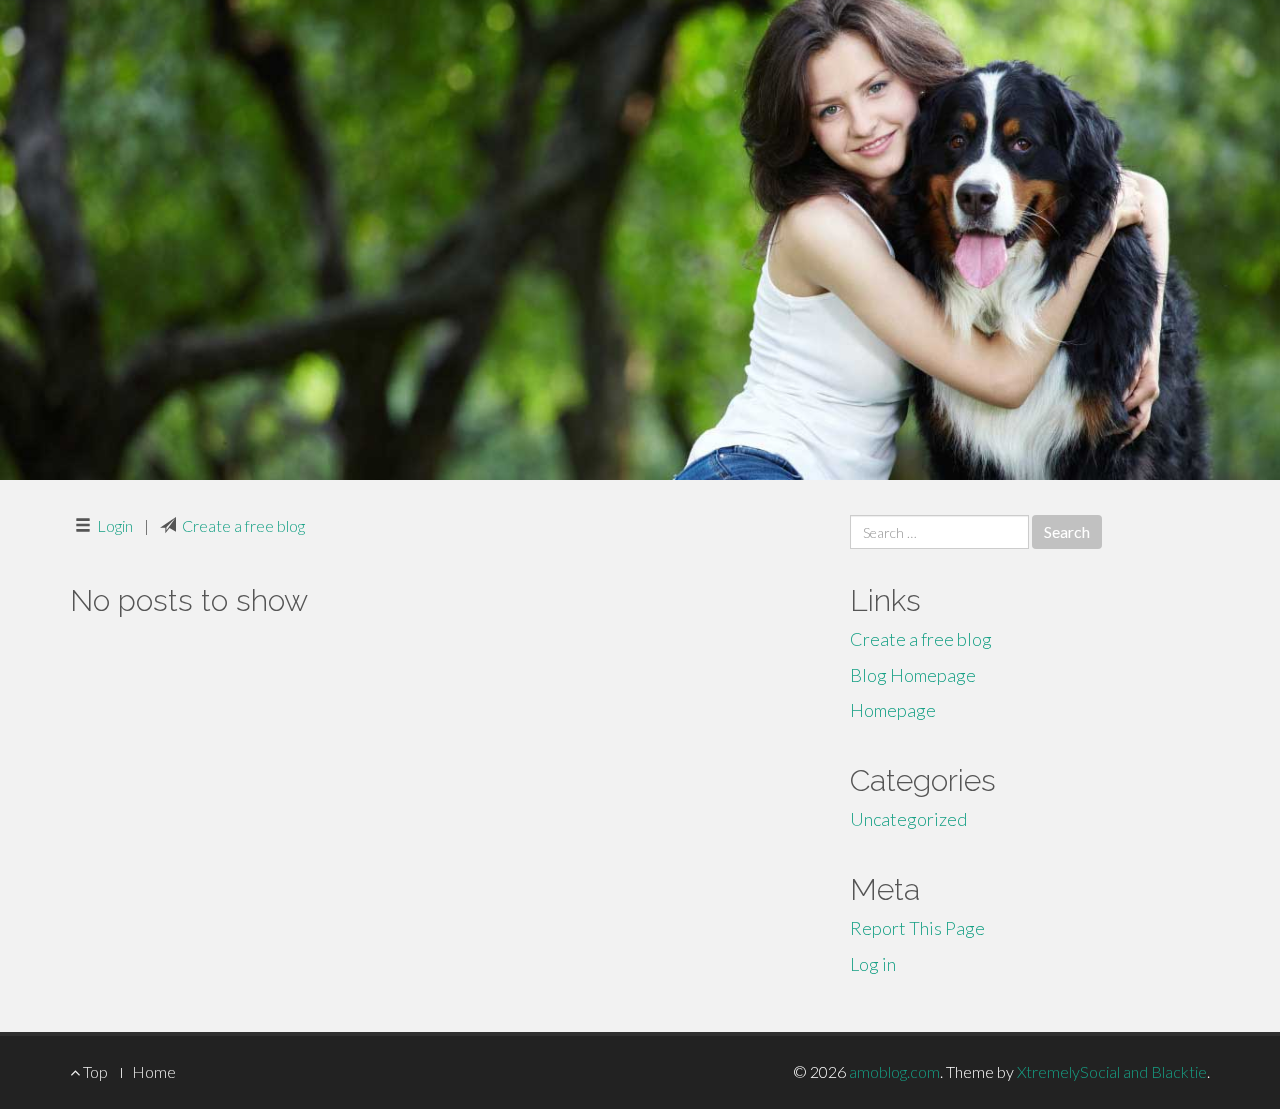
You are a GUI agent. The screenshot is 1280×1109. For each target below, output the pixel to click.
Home (154, 1071)
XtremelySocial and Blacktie (1112, 1071)
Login (115, 525)
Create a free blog (243, 525)
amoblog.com (894, 1071)
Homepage (893, 710)
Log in (873, 964)
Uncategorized (908, 819)
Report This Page (917, 928)
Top (94, 1071)
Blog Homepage (913, 675)
